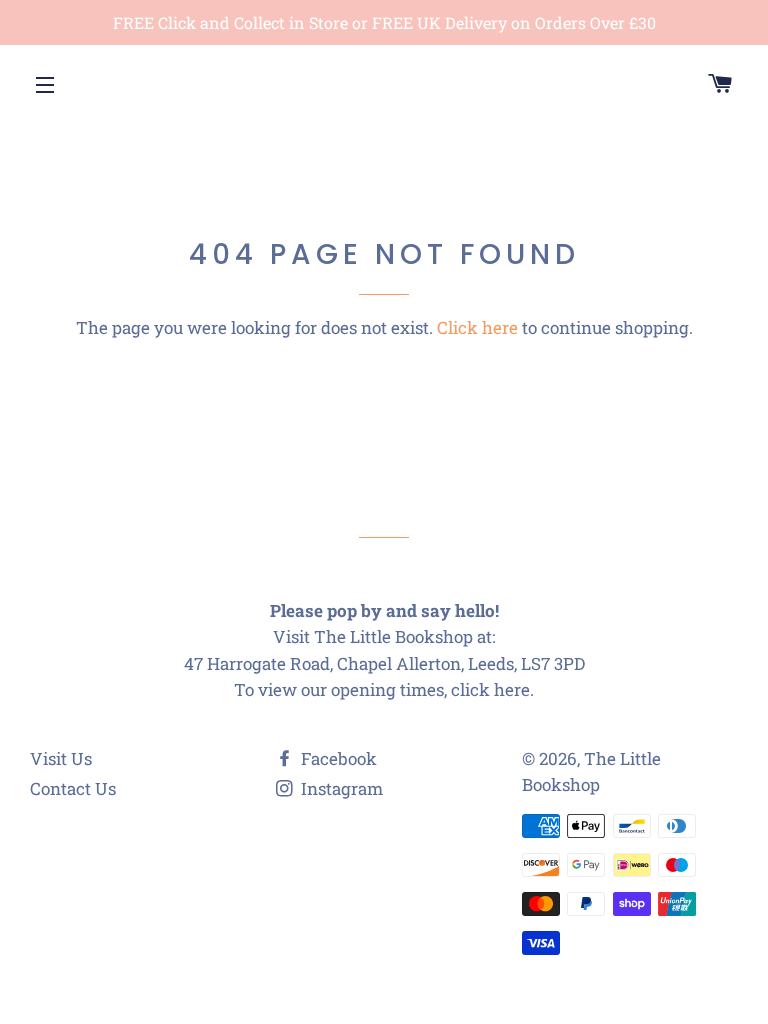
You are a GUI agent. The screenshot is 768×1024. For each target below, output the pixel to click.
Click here (477, 327)
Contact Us (73, 788)
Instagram (340, 788)
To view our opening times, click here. (384, 689)
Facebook (337, 758)
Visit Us (61, 758)
